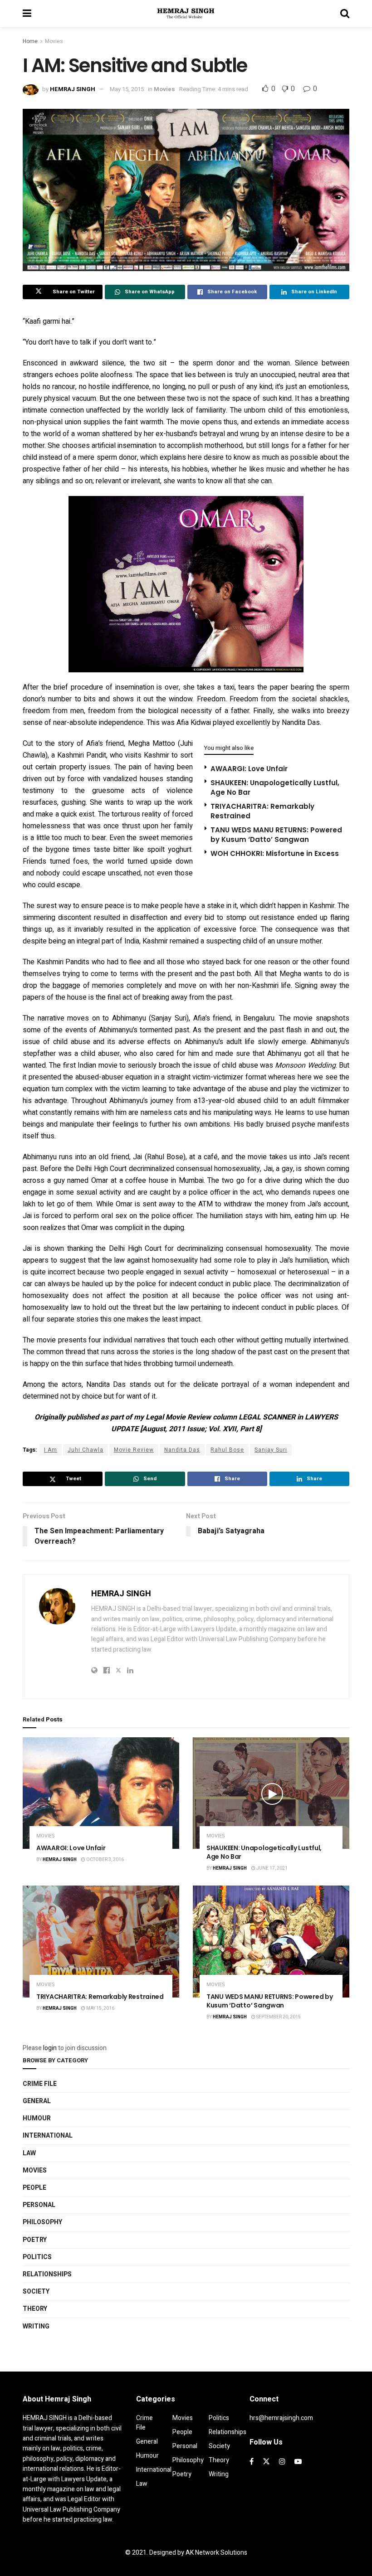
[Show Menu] (27, 14)
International (48, 2136)
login (50, 2048)
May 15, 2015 (127, 89)
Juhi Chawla (86, 1450)
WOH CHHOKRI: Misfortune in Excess (275, 853)
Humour (37, 2118)
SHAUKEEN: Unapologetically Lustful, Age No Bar (264, 1852)
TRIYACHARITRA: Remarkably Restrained (100, 1997)
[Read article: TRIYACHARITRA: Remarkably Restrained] (101, 1942)
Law (29, 2153)
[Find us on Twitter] (266, 2462)
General (37, 2101)
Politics (37, 2257)
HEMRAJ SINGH (73, 89)
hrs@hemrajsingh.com (281, 2418)
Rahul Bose (227, 1450)
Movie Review (134, 1450)
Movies (54, 41)
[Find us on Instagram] (282, 2462)
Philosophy (42, 2222)
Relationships (47, 2274)
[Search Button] (345, 14)
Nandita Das (182, 1450)
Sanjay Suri (271, 1450)
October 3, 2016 (105, 1860)
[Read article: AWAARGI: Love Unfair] (101, 1793)
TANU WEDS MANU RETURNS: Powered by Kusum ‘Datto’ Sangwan (276, 835)
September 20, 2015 (278, 2017)
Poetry (35, 2240)
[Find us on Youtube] (298, 2462)
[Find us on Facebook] (252, 2462)
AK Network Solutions (216, 2553)
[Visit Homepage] (186, 14)
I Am (51, 1450)
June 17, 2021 (272, 1868)
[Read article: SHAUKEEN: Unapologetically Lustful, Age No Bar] (271, 1793)
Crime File (40, 2084)
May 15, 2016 (100, 2008)
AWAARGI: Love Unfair (249, 769)
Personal (39, 2205)
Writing (36, 2326)
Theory (35, 2309)
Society (36, 2292)
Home (30, 41)
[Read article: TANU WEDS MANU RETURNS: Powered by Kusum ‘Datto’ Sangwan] (271, 1942)
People (34, 2188)
